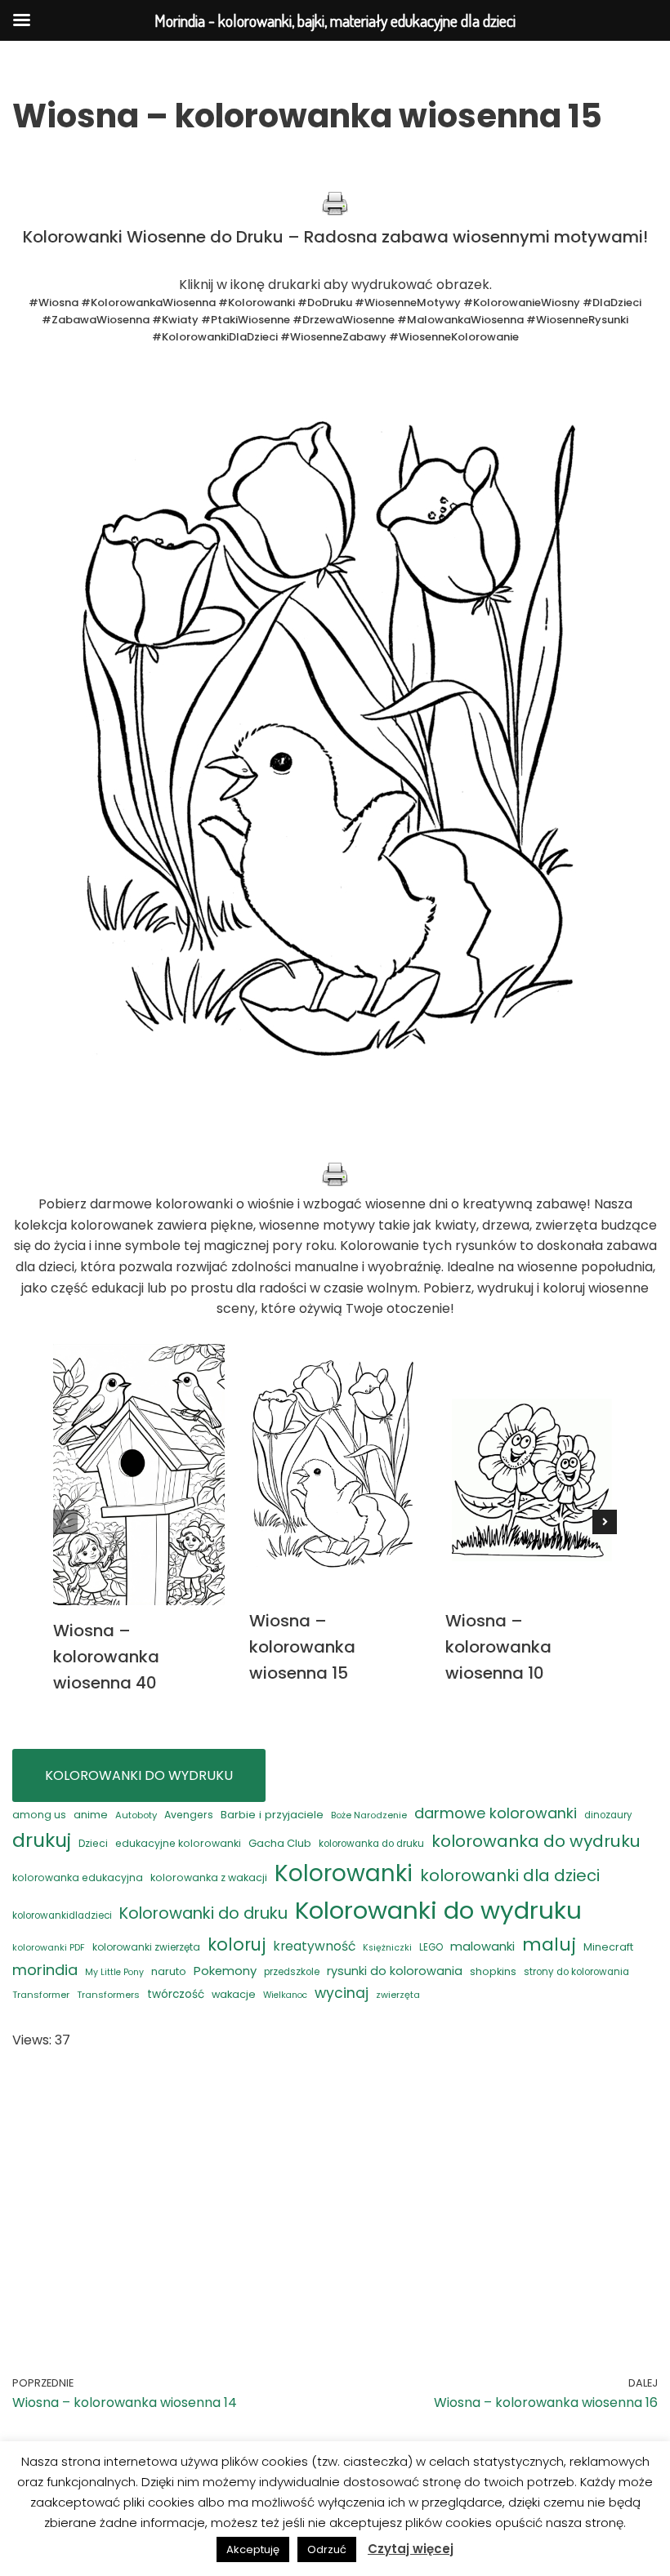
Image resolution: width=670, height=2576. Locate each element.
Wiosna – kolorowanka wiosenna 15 (302, 1647)
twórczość (176, 1994)
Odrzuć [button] (327, 2549)
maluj (549, 1944)
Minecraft (608, 1947)
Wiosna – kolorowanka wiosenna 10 (498, 1647)
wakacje (234, 1994)
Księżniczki (387, 1948)
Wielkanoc (285, 1995)
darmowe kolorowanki (496, 1813)
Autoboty (136, 1815)
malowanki (482, 1946)
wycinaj (342, 1993)
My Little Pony (114, 1972)
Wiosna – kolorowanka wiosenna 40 (106, 1657)
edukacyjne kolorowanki (178, 1843)
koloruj (237, 1944)
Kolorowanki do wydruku (438, 1910)
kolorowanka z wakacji (209, 1877)
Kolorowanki (344, 1873)
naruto (169, 1971)
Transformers (108, 1995)
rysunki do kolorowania (395, 1971)
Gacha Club (280, 1843)
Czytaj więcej (411, 2549)
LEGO (431, 1947)
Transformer (41, 1995)
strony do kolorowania (576, 1972)
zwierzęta (398, 1995)
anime (91, 1815)
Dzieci (93, 1843)
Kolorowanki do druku (203, 1913)
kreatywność (314, 1946)
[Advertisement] (335, 2190)
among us (39, 1815)
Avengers (189, 1815)
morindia (45, 1970)
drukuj (42, 1840)
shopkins (493, 1971)
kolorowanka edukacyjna (78, 1877)
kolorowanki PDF (49, 1948)
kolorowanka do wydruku (536, 1841)
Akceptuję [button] (253, 2549)
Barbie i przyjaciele (272, 1815)
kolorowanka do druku (371, 1844)
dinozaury (608, 1815)
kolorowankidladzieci (62, 1915)
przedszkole (292, 1972)
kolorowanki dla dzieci (510, 1875)
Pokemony (225, 1971)
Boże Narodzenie (369, 1815)
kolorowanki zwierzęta (146, 1947)
